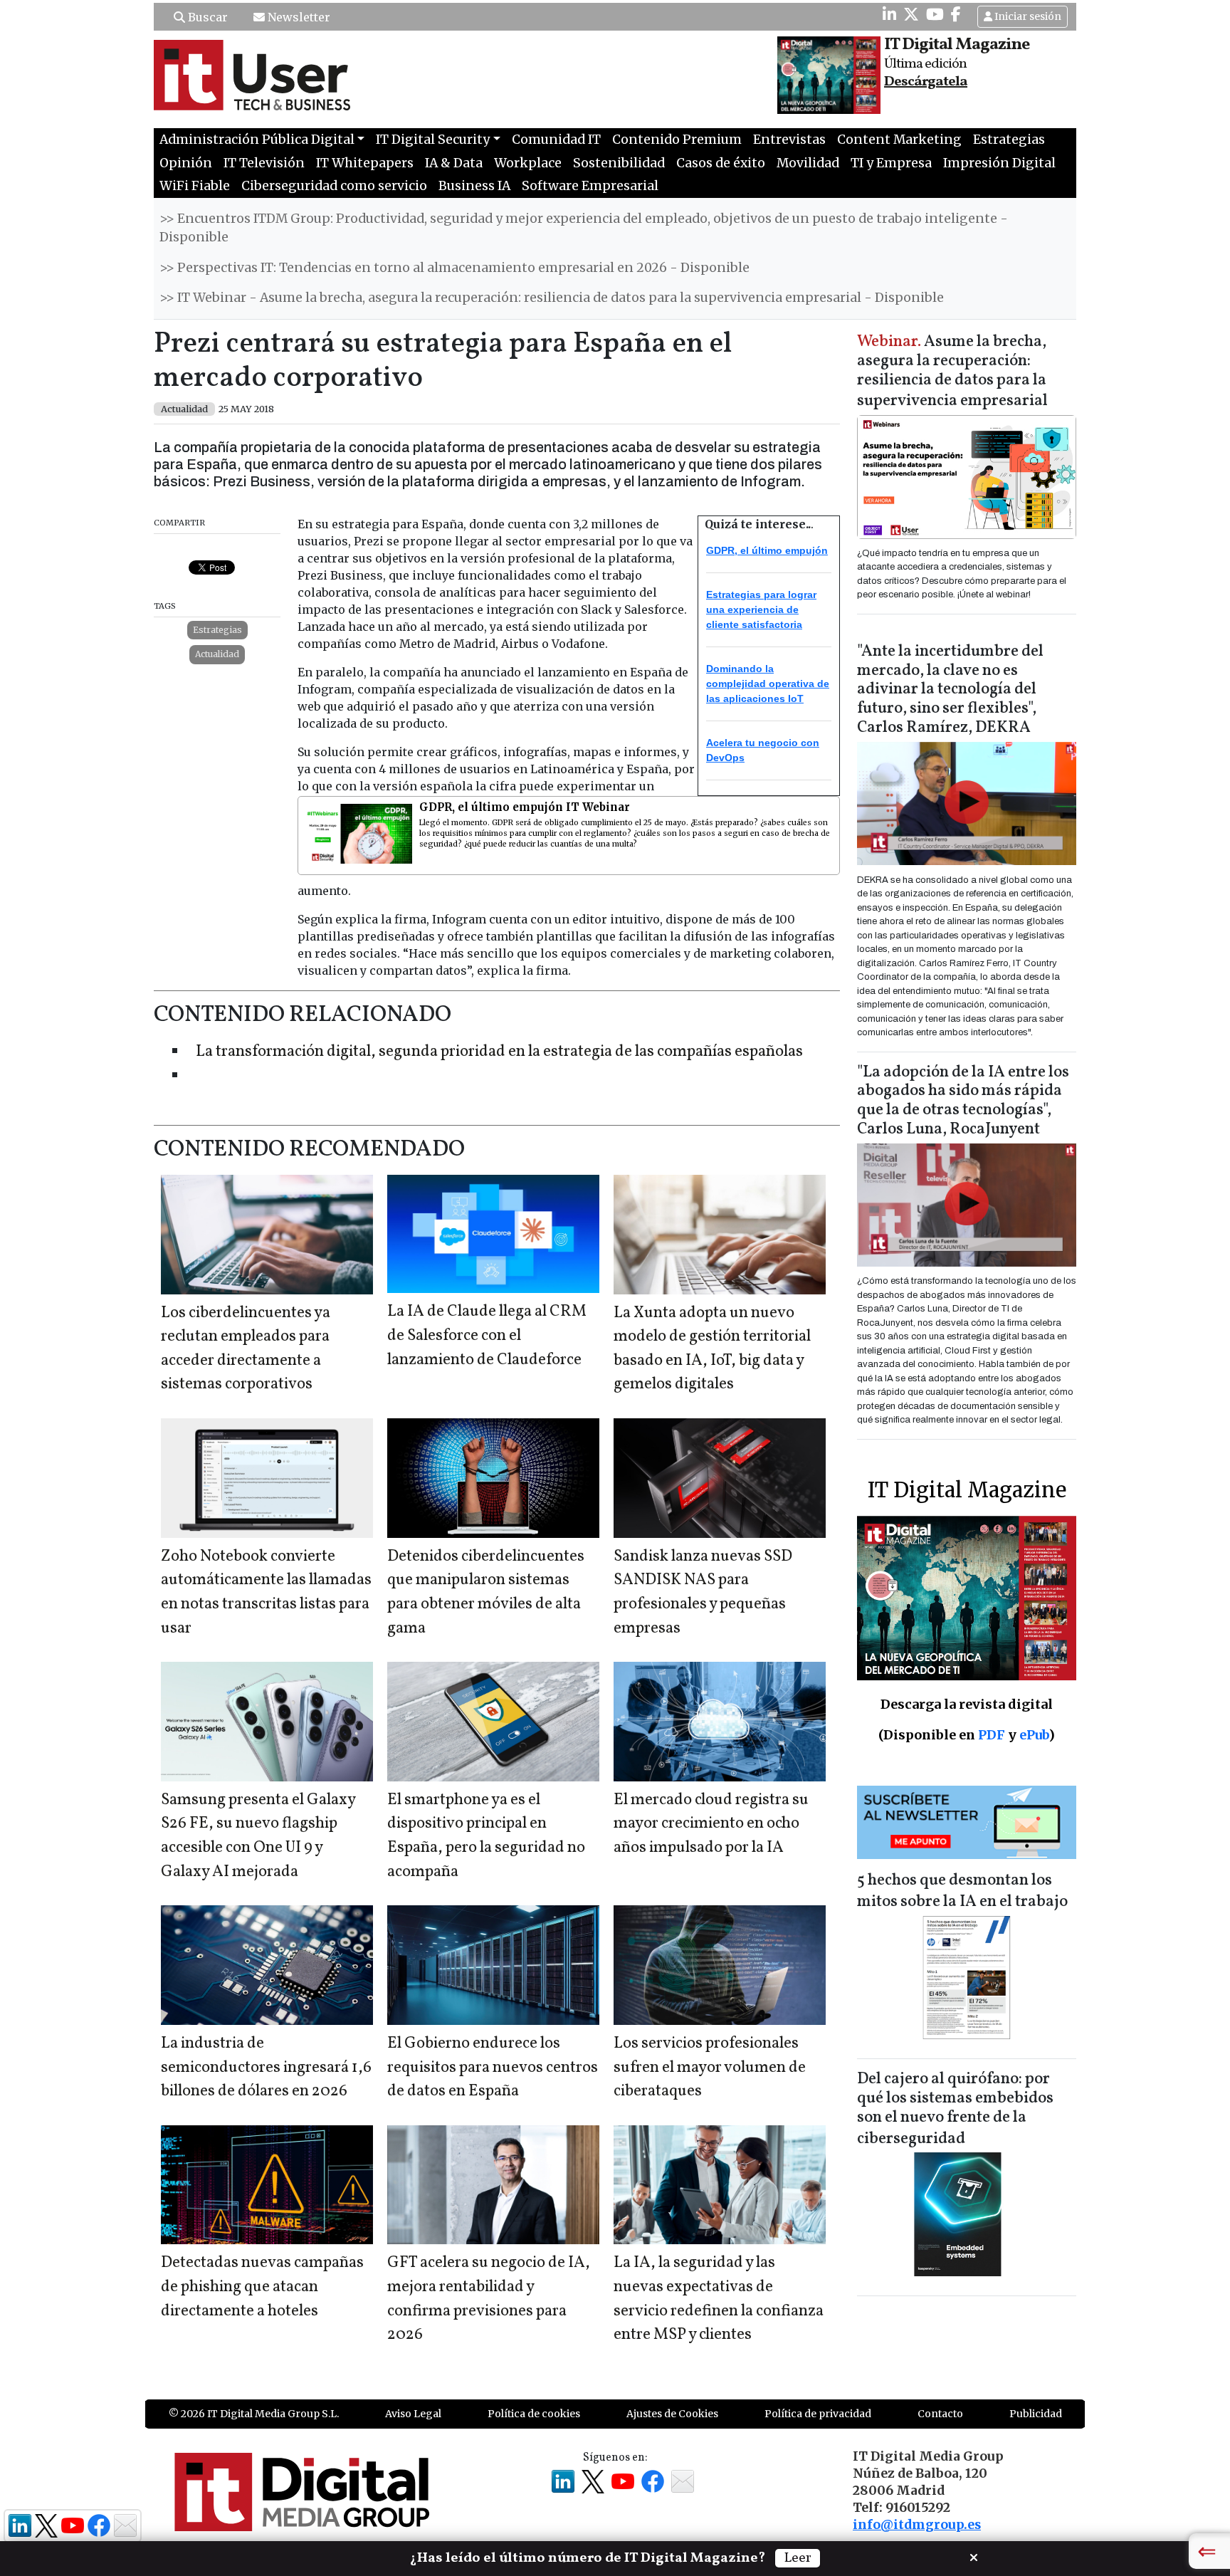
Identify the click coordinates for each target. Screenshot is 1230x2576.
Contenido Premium (677, 140)
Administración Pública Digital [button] (257, 140)
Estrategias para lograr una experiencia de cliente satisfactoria (761, 609)
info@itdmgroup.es (917, 2525)
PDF (992, 1735)
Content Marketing (899, 140)
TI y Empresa (891, 163)
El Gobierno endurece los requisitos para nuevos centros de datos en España (493, 2068)
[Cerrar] (974, 2556)
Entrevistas (789, 140)
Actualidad (217, 654)
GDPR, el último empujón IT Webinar (525, 807)
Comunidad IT (556, 140)
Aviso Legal (413, 2414)
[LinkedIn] (889, 14)
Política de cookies (534, 2414)
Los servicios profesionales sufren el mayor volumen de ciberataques (710, 2068)
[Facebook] (956, 14)
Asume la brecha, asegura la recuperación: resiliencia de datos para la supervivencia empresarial (952, 372)
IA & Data (454, 163)
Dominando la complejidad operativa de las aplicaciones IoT (768, 684)
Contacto (940, 2414)
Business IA (474, 186)
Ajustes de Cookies (672, 2414)
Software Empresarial (590, 186)
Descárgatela (926, 82)
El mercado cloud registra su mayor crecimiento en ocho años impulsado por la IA (711, 1824)
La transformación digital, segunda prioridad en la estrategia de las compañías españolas (499, 1052)
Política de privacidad (818, 2414)
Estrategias (1009, 140)
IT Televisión (264, 163)
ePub (1034, 1735)
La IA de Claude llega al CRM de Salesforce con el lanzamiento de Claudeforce (487, 1336)
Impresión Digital (999, 163)
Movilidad (808, 163)
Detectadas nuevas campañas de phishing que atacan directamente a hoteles (262, 2287)
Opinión (186, 163)
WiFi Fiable (195, 186)
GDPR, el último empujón (767, 550)
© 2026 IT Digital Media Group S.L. (254, 2414)
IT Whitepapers (365, 163)
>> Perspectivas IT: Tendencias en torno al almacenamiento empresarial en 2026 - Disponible (454, 268)
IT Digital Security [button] (433, 140)
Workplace (528, 163)
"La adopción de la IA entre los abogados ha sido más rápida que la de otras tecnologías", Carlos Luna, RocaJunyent (963, 1101)
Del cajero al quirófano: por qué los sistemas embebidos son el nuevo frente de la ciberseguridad (955, 2109)
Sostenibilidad (619, 163)
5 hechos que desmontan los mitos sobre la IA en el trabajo (962, 1891)
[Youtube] (935, 14)
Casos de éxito (721, 163)
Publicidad (1036, 2414)
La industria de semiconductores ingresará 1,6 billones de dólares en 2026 (266, 2068)
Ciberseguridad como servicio (334, 186)
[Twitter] (911, 14)
